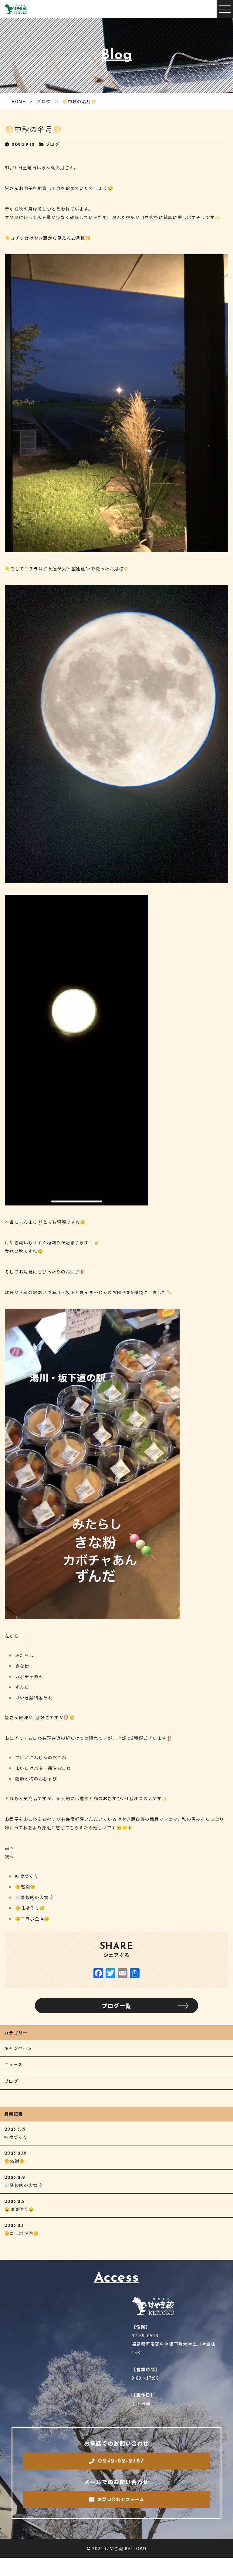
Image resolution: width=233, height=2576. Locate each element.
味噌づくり (27, 1876)
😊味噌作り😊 (30, 1908)
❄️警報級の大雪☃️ (35, 1897)
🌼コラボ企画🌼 (32, 1918)
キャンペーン (18, 2048)
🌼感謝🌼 (25, 1887)
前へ (10, 1848)
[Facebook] (98, 1973)
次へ (10, 1857)
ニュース (14, 2064)
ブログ (52, 144)
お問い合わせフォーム (121, 2499)
